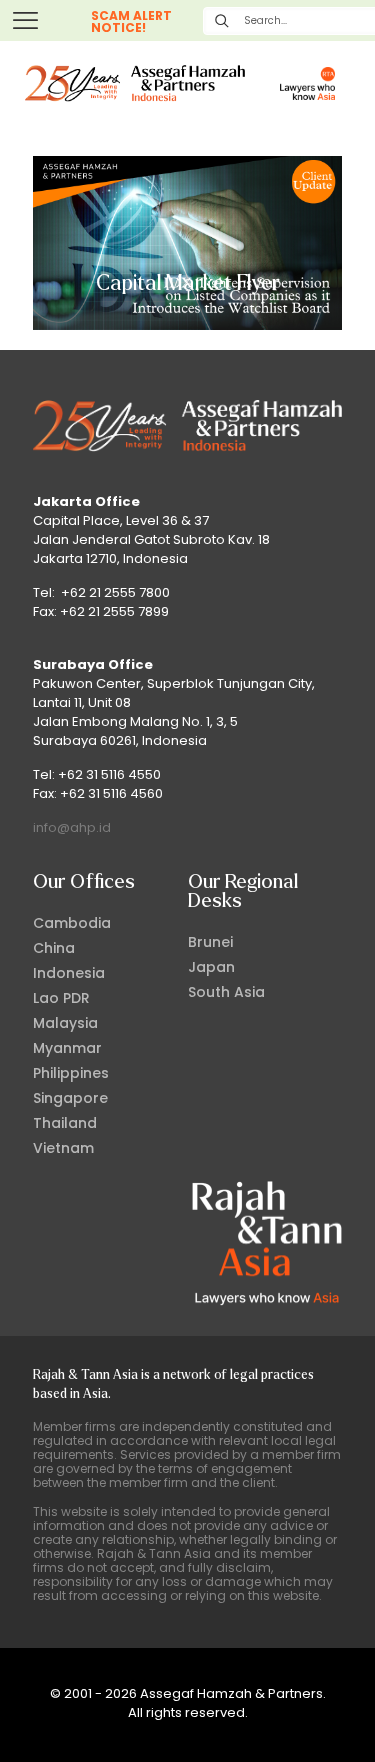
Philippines (71, 1073)
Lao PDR (61, 998)
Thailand (65, 1123)
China (54, 948)
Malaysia (65, 1023)
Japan (211, 967)
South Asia (226, 992)
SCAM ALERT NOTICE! (131, 21)
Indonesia (69, 973)
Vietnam (63, 1148)
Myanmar (67, 1048)
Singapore (70, 1098)
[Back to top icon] (334, 1721)
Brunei (210, 942)
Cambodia (72, 923)
